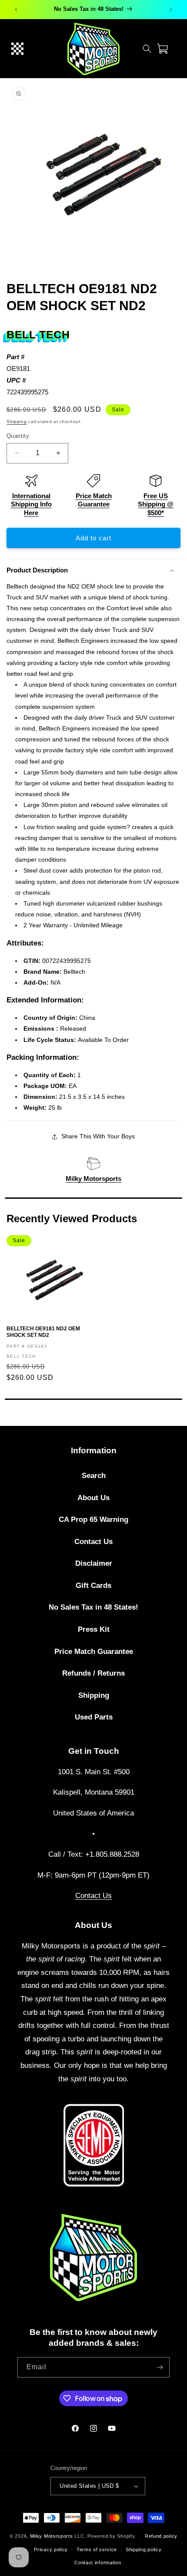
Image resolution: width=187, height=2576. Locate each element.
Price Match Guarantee (94, 1652)
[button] (17, 49)
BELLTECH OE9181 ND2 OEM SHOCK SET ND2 (43, 1332)
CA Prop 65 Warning (93, 1519)
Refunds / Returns (93, 1673)
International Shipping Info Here (31, 504)
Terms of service (97, 2550)
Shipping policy (144, 2550)
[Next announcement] (171, 10)
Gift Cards (93, 1586)
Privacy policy (51, 2550)
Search (94, 1476)
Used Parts (94, 1717)
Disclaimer (94, 1563)
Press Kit (94, 1629)
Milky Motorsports (93, 1179)
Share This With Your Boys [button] (98, 1136)
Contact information (98, 2563)
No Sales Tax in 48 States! (93, 1607)
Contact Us (93, 1542)
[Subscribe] (160, 2367)
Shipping (17, 422)
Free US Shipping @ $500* (156, 504)
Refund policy (161, 2536)
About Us (93, 1498)
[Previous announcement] (16, 10)
